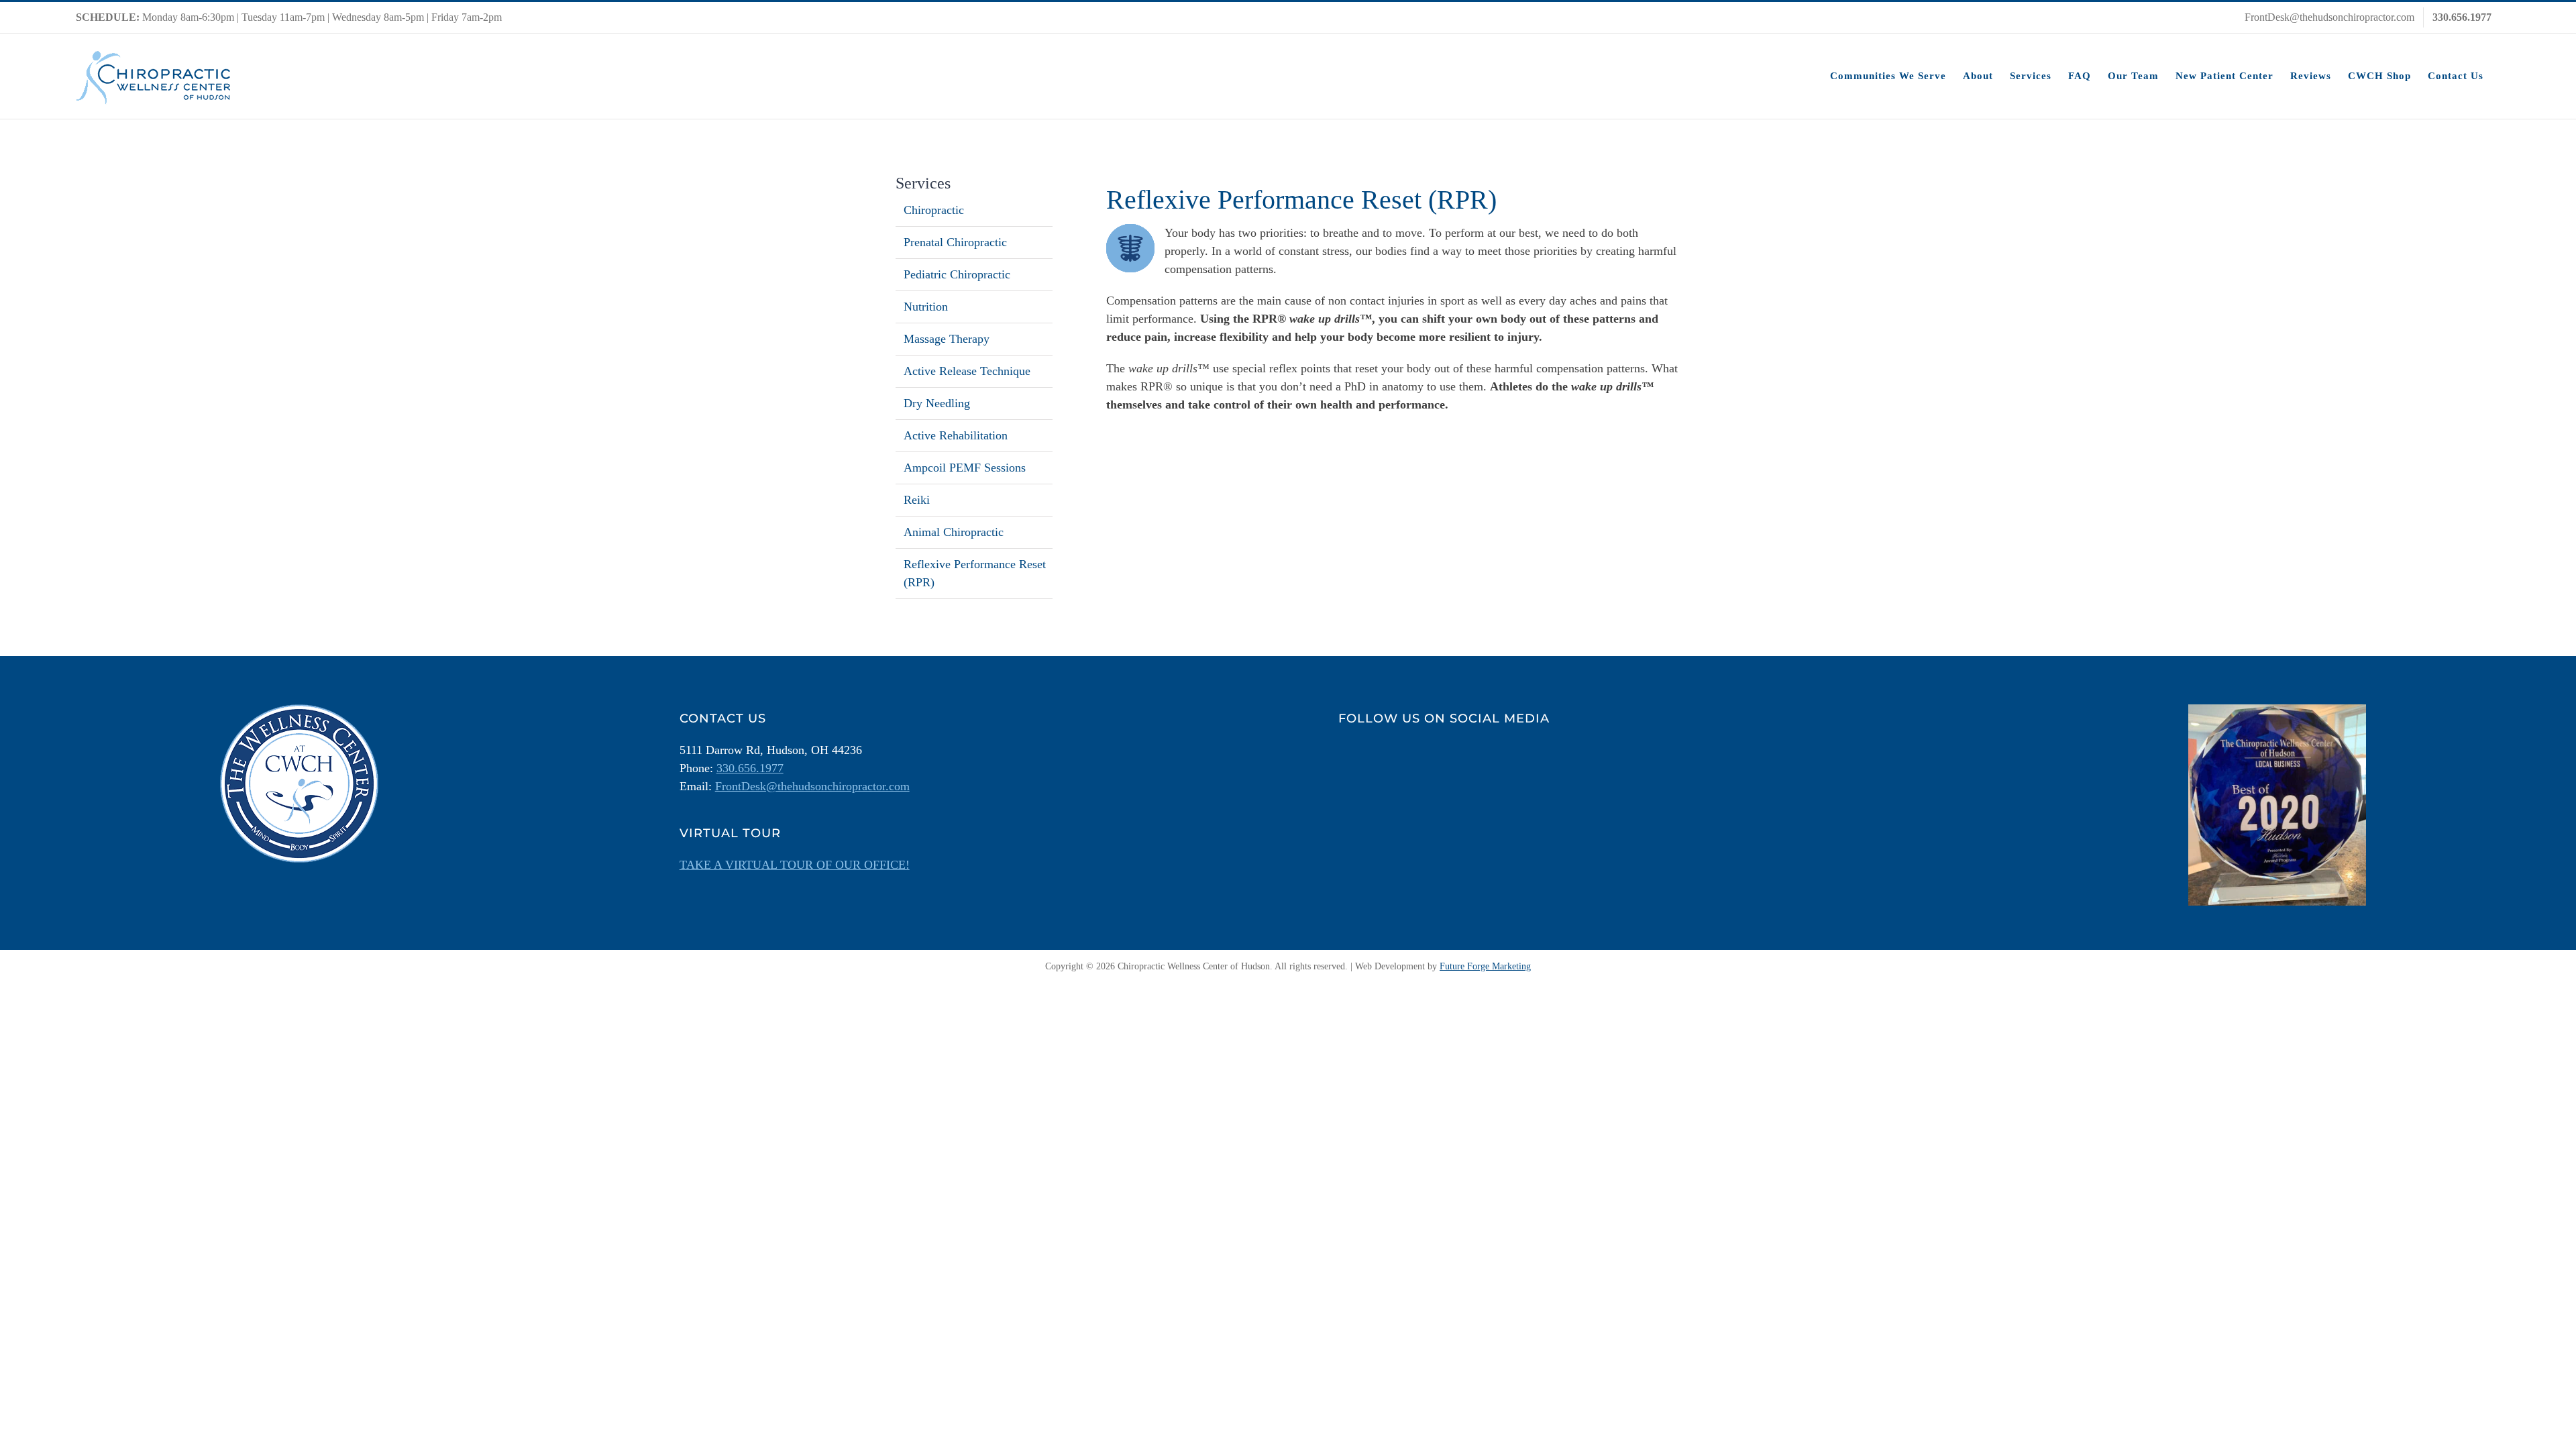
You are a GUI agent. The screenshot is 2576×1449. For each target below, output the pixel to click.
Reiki (917, 500)
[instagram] (1383, 755)
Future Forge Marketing (1485, 966)
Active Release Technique (967, 371)
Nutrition (926, 307)
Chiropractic (934, 210)
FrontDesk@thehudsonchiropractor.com (812, 786)
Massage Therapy (947, 339)
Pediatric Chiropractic (957, 274)
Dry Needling (937, 403)
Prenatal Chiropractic (955, 242)
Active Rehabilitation (956, 435)
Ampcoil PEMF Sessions (965, 468)
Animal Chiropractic (954, 532)
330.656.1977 (750, 768)
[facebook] (1349, 755)
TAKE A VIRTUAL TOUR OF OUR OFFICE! (795, 865)
